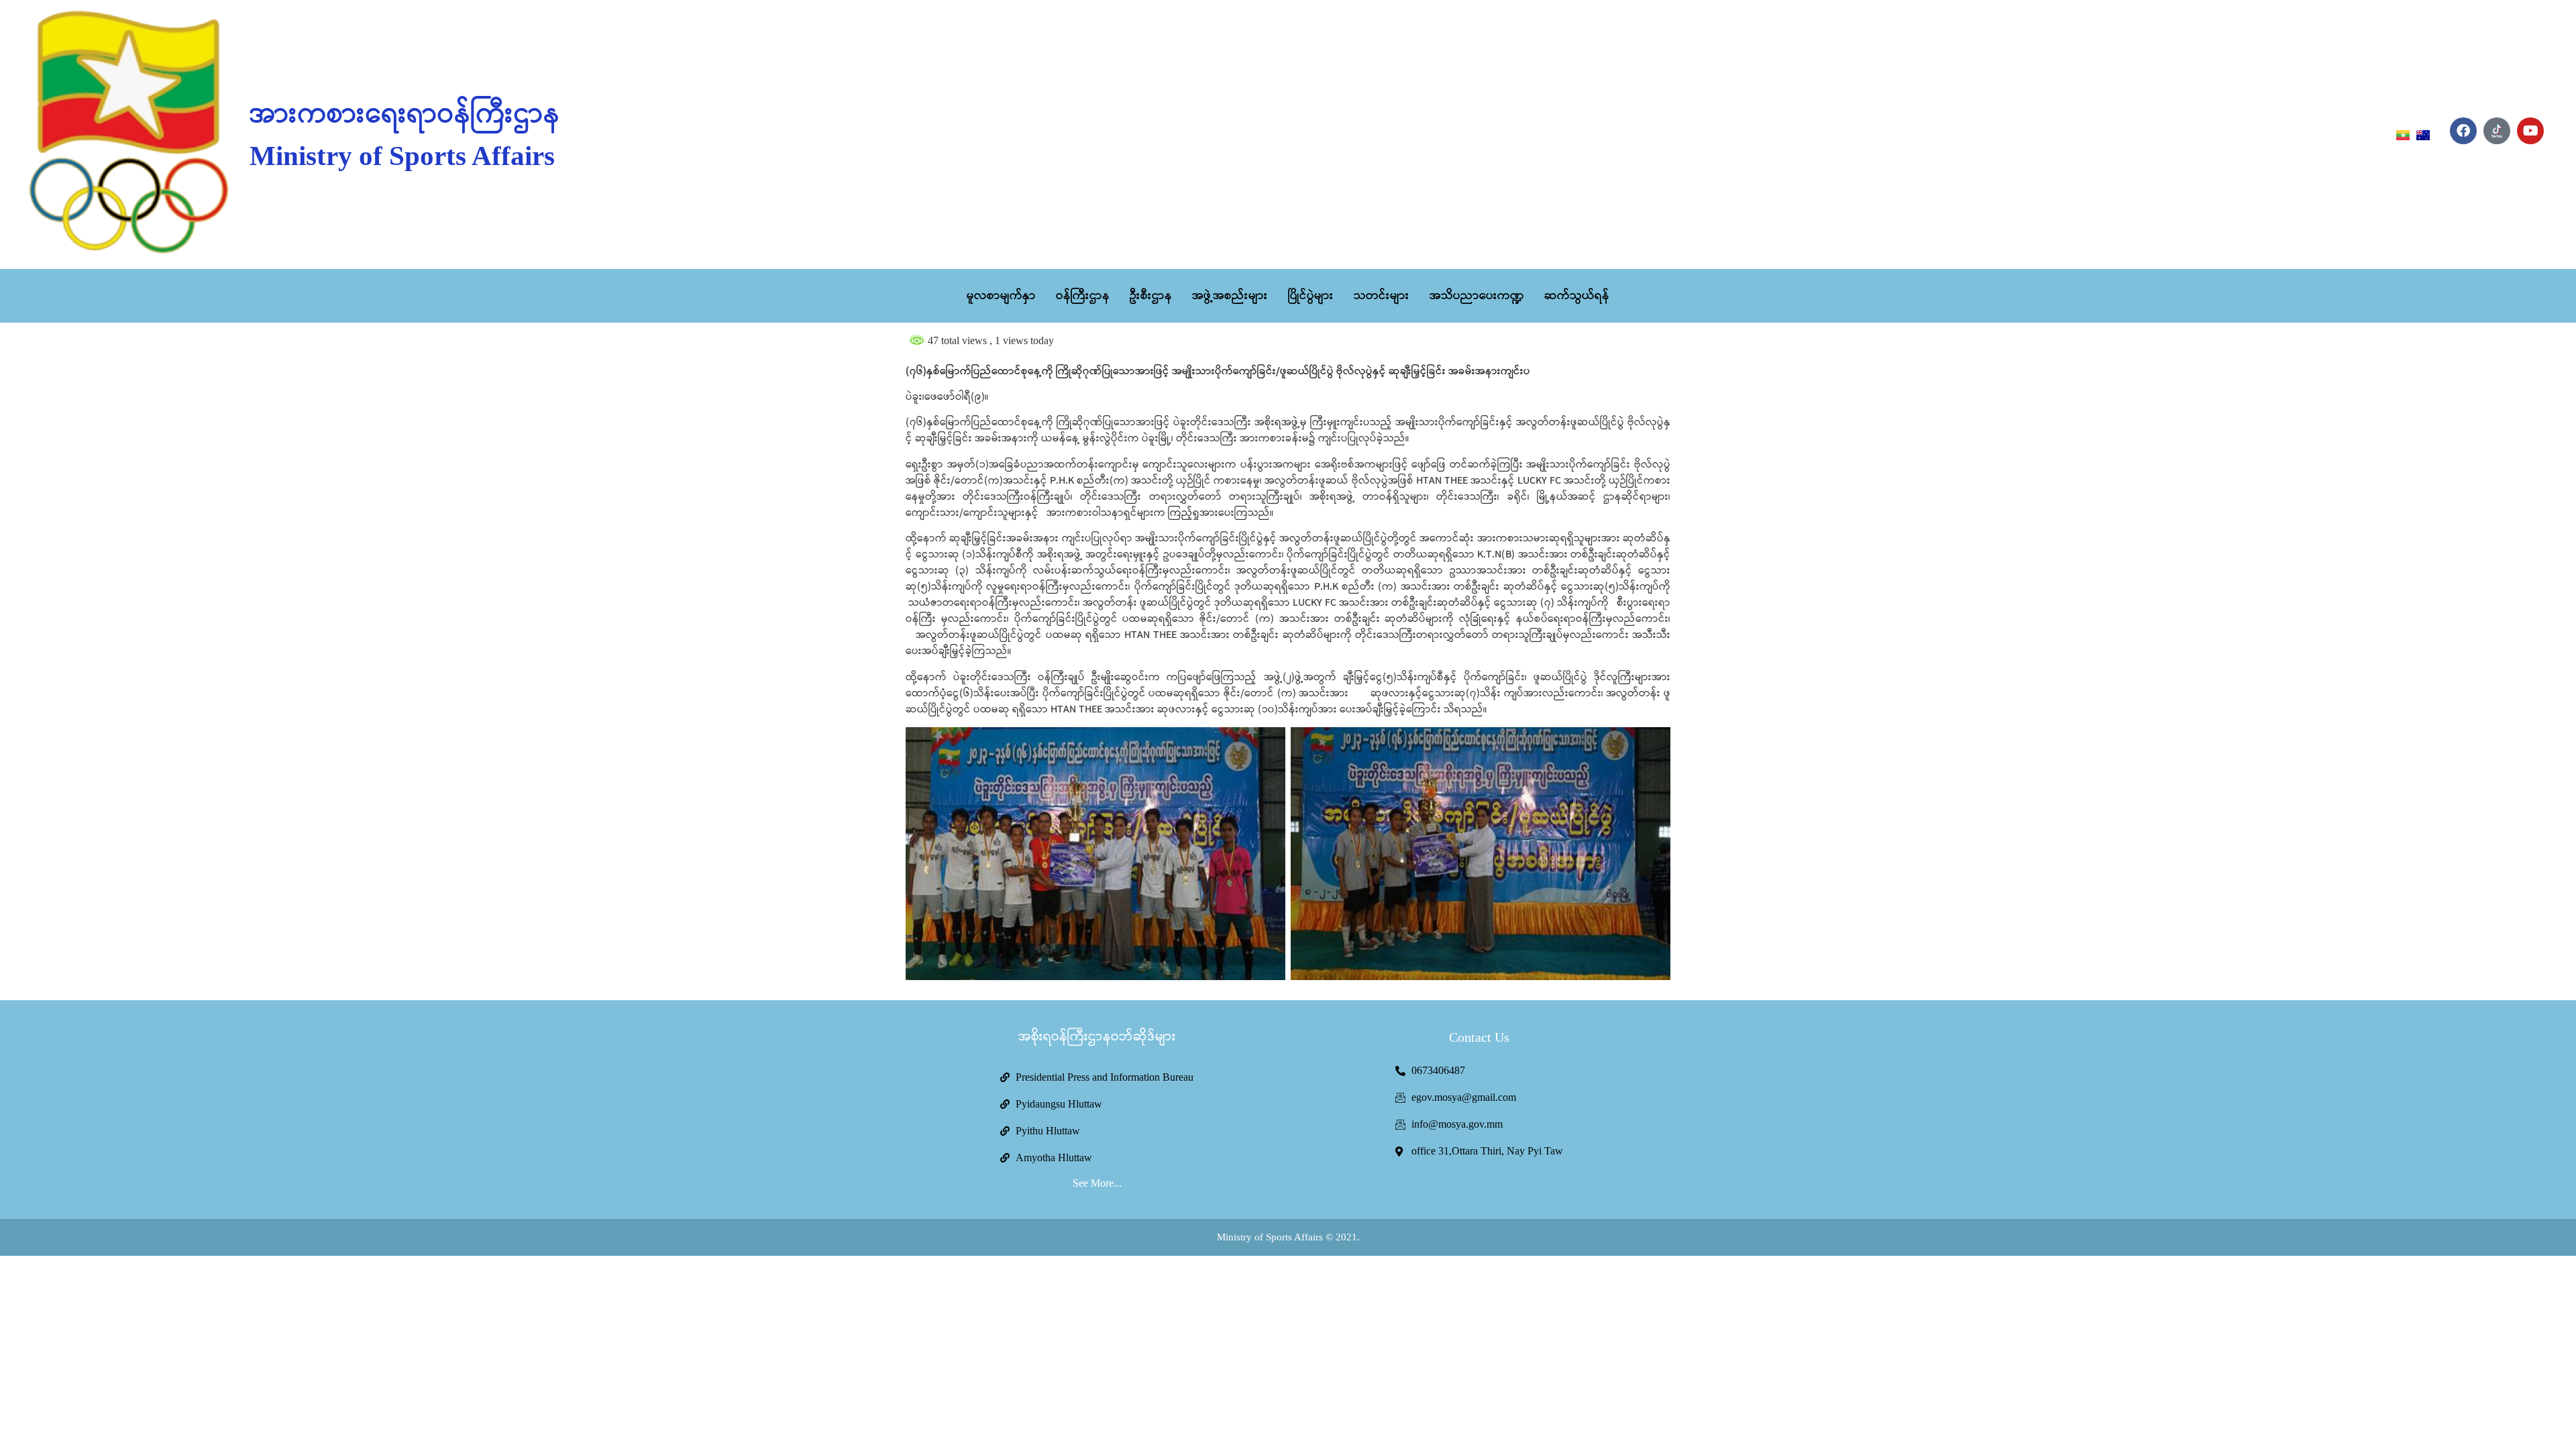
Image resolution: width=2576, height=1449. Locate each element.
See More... (1097, 1183)
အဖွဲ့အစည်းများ (1230, 296)
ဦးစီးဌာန (1151, 296)
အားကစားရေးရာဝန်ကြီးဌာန (405, 115)
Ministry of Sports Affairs (402, 156)
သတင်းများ (1382, 296)
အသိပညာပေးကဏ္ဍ (1477, 296)
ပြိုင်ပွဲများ (1311, 296)
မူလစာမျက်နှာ (1001, 296)
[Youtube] (2530, 131)
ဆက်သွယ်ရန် (1577, 296)
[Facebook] (2463, 131)
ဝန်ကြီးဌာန (1083, 296)
